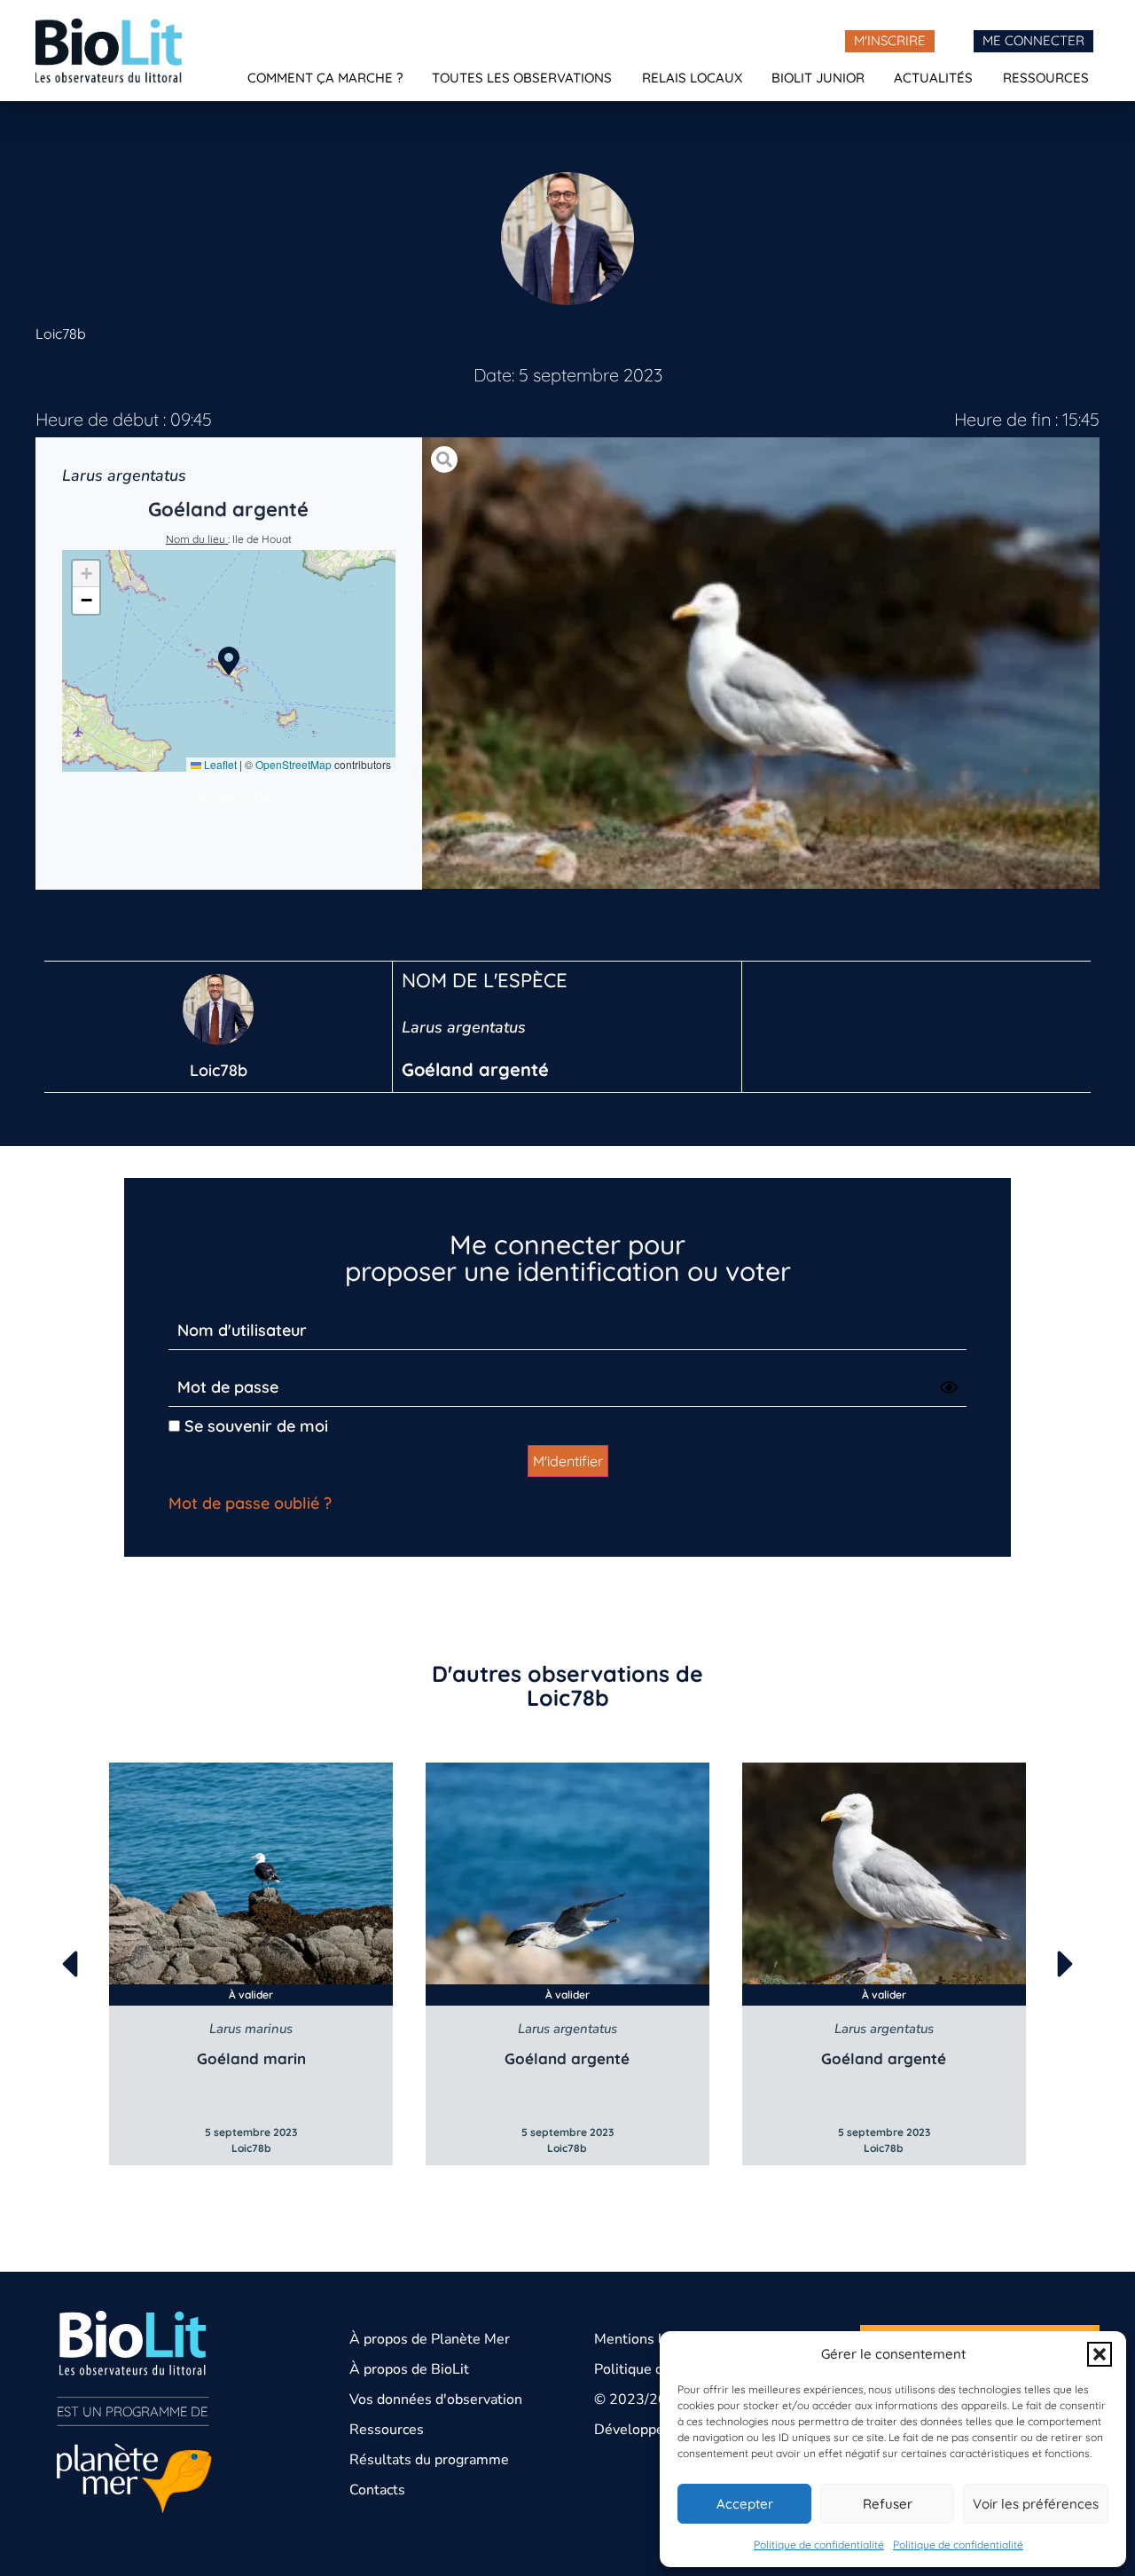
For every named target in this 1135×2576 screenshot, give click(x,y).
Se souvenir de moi (254, 1426)
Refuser (888, 2504)
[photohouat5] (761, 663)
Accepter (745, 2504)
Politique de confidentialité (819, 2545)
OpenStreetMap (294, 764)
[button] (1100, 2354)
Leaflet (219, 764)
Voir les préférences (1036, 2504)
